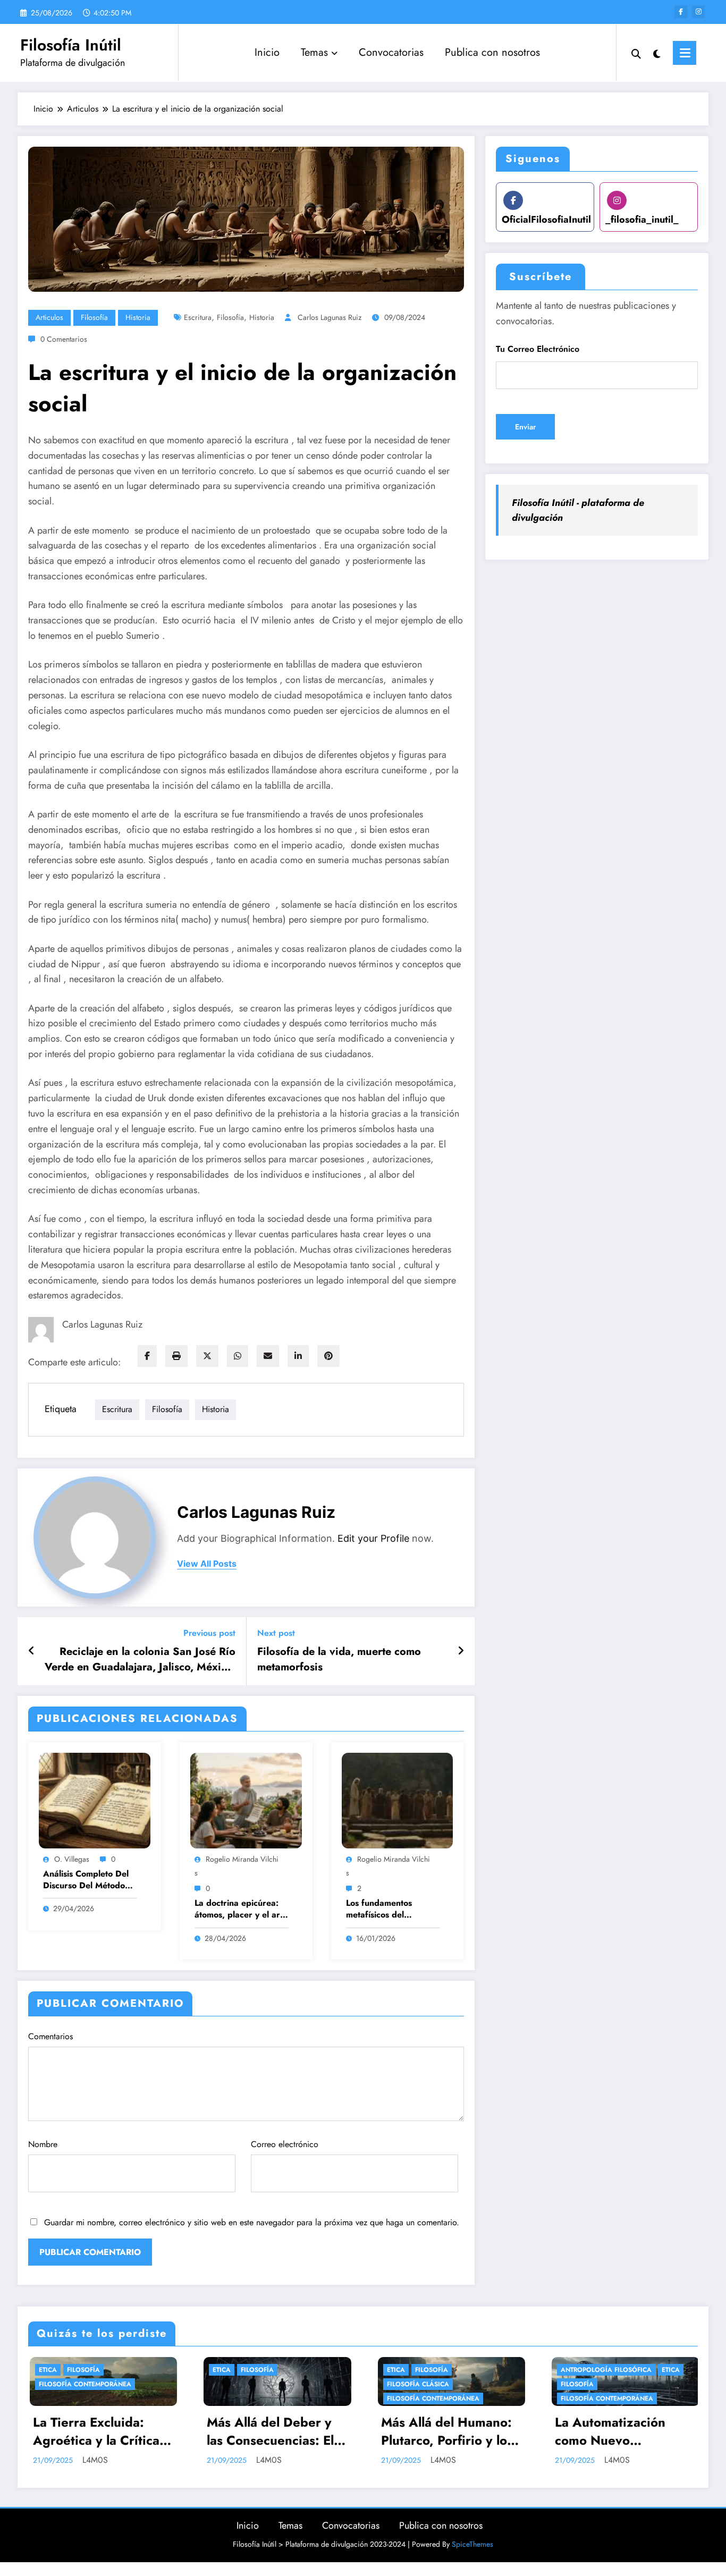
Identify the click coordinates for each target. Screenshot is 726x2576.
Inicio (267, 52)
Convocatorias (391, 52)
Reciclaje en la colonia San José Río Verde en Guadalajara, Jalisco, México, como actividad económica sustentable (140, 1659)
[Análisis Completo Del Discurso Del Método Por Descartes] (95, 1800)
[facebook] (147, 1356)
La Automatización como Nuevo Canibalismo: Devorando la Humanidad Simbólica (445, 2431)
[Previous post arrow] (32, 1651)
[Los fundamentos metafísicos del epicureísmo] (398, 1800)
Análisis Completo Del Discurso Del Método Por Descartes (86, 1880)
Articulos (49, 317)
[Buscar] (636, 53)
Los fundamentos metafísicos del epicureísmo (379, 1909)
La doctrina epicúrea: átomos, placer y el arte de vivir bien (241, 1909)
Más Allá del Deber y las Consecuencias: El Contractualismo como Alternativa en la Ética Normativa (98, 2431)
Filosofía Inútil (71, 45)
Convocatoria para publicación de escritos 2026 (623, 2431)
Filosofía (94, 317)
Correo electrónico (285, 2144)
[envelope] (268, 1356)
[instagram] (698, 12)
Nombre (43, 2144)
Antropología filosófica (431, 2370)
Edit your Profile (373, 1538)
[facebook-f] (681, 12)
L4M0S (94, 2460)
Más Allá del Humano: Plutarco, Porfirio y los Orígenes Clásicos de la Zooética (277, 2431)
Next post (276, 1633)
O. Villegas (72, 1859)
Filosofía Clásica (243, 2384)
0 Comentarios (64, 339)
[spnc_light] (657, 53)
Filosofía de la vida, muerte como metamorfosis (339, 1659)
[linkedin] (298, 1356)
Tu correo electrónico (538, 349)
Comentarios (50, 2036)
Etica (47, 2370)
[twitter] (207, 1356)
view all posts (207, 1564)
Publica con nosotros (492, 52)
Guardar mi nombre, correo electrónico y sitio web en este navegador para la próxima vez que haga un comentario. (252, 2222)
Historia (138, 317)
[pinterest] (328, 1356)
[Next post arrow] (461, 1651)
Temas (314, 52)
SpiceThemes (472, 2544)
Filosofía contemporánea (258, 2398)
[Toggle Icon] (685, 53)
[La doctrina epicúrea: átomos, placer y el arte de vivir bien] (246, 1800)
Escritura (198, 317)
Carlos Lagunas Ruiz (330, 317)
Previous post (209, 1633)
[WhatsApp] (238, 1356)
